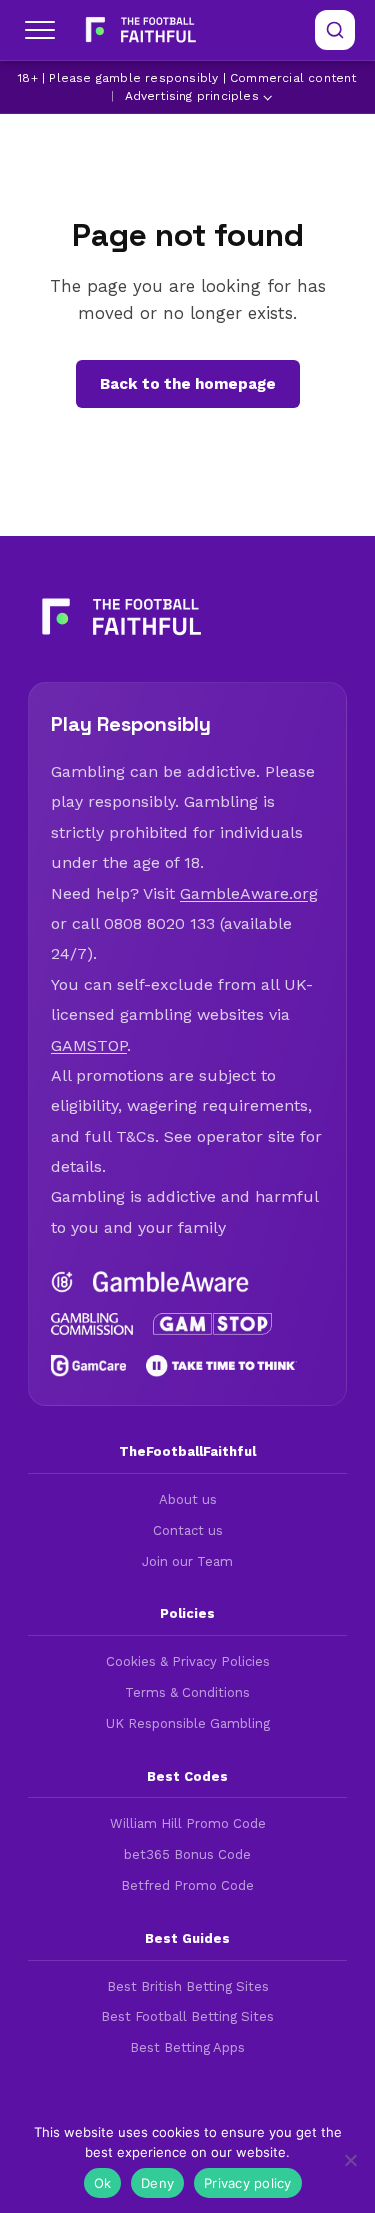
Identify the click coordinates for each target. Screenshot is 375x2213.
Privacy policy (248, 2183)
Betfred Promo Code (187, 1885)
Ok (103, 2183)
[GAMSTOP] (213, 1324)
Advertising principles (192, 96)
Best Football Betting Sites (187, 2016)
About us (188, 1499)
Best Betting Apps (187, 2047)
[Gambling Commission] (92, 1324)
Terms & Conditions (187, 1692)
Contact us (188, 1530)
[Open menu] (40, 30)
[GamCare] (88, 1366)
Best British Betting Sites (188, 1986)
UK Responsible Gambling (188, 1723)
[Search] (335, 30)
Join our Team (187, 1561)
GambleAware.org (249, 893)
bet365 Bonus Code (187, 1854)
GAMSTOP (89, 1045)
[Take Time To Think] (221, 1366)
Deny (157, 2183)
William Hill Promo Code (188, 1823)
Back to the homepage (188, 384)
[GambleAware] (171, 1282)
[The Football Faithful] (138, 30)
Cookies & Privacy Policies (188, 1661)
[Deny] (350, 2160)
